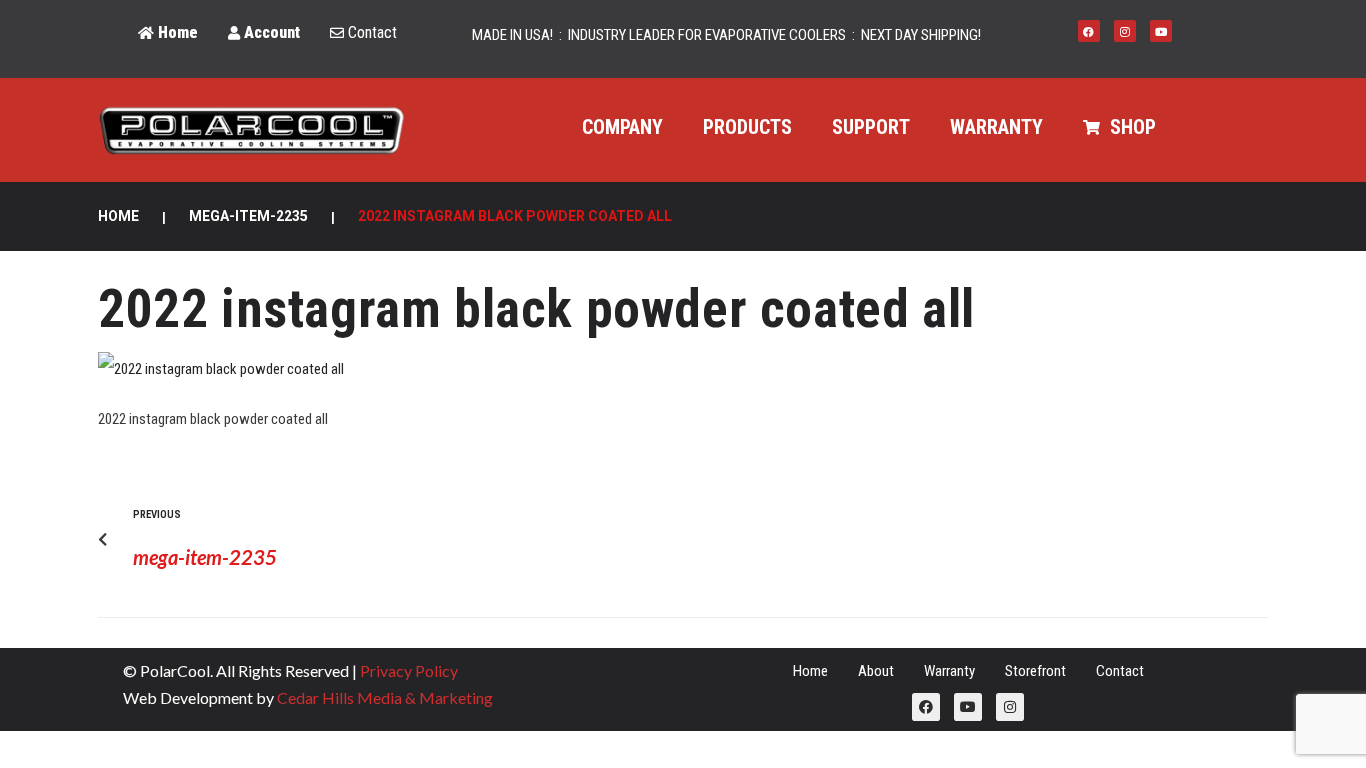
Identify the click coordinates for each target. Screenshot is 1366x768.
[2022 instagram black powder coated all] (221, 369)
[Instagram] (1125, 31)
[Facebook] (1089, 31)
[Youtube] (1161, 31)
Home (118, 216)
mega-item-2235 (248, 216)
